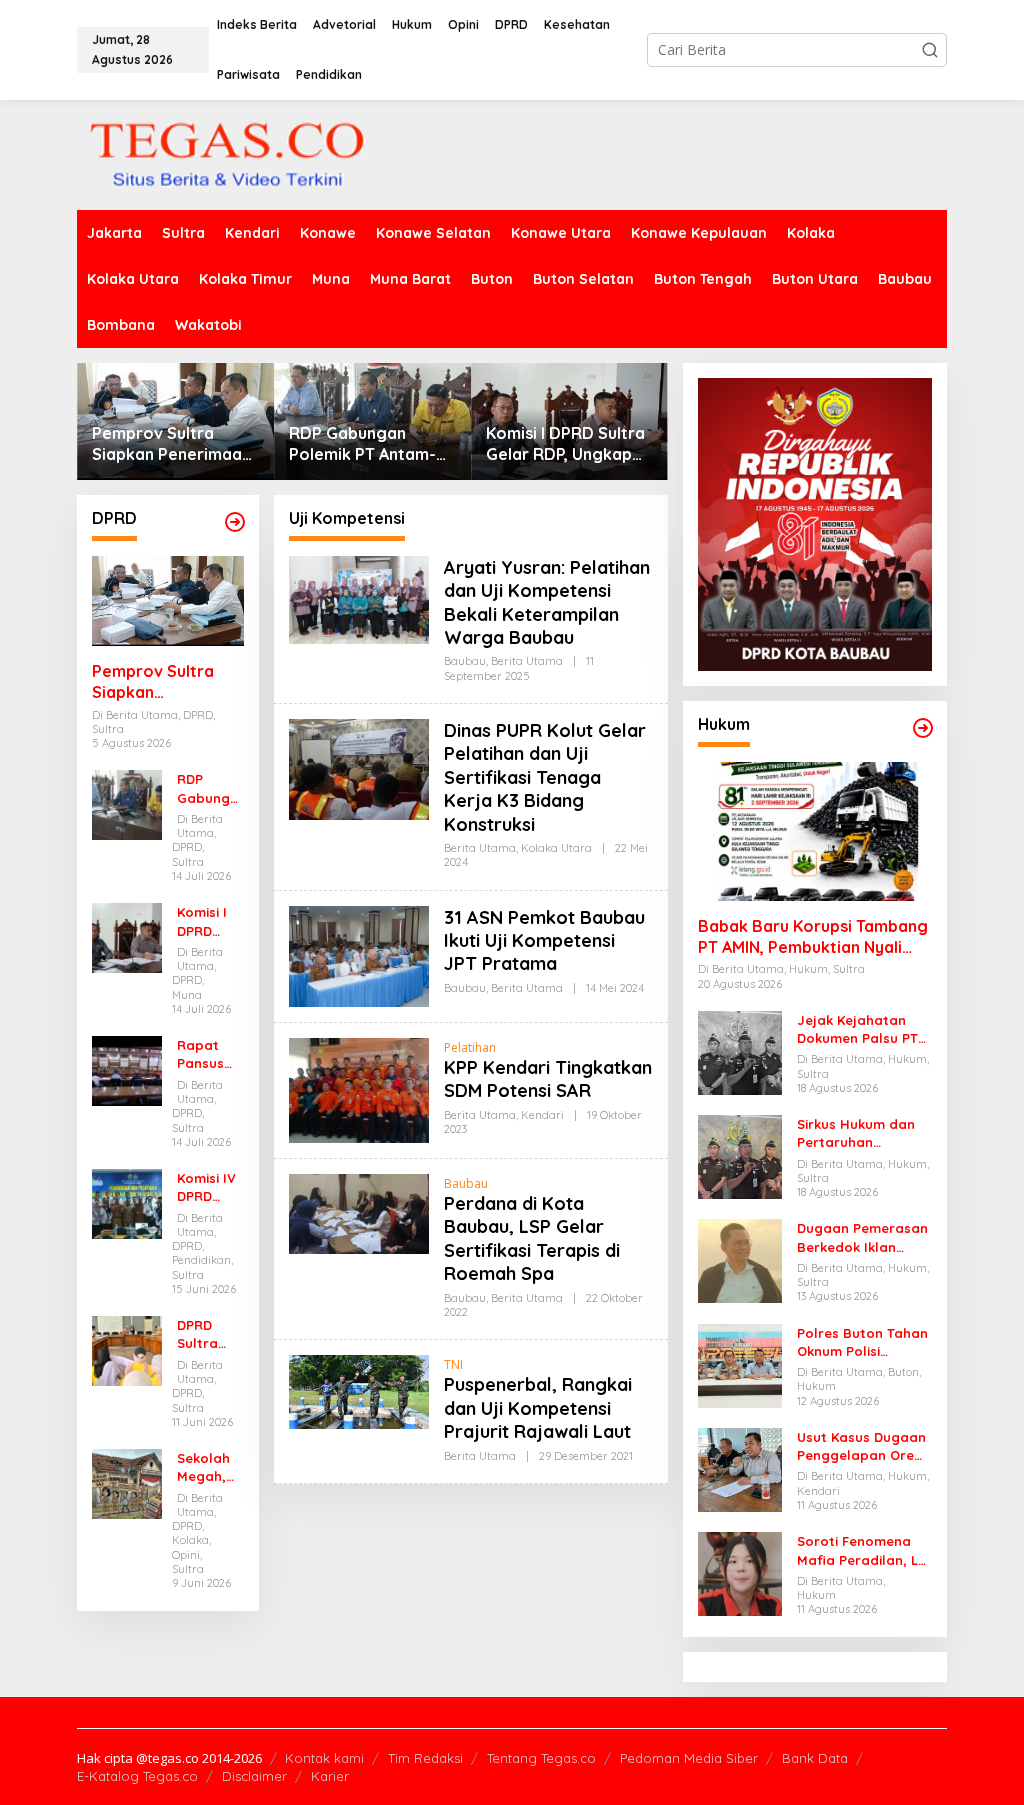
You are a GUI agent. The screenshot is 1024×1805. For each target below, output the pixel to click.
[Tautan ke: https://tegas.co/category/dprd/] (235, 522)
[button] (930, 50)
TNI (453, 1364)
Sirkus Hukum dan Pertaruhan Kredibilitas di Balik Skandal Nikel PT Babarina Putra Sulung (860, 1133)
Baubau (465, 661)
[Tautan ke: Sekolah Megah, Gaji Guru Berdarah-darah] (127, 1482)
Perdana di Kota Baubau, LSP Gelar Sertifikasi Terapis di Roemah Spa (532, 1238)
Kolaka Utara (556, 848)
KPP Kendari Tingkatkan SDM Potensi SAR (548, 1079)
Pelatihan (470, 1047)
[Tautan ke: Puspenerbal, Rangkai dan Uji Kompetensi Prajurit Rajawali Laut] (359, 1390)
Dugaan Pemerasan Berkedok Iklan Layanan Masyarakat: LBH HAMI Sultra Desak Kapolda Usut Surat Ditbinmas (863, 1237)
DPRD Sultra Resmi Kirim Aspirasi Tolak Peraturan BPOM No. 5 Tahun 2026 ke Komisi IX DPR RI (207, 1334)
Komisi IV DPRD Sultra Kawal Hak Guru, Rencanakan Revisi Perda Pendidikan (210, 1187)
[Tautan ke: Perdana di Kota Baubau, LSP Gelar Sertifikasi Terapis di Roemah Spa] (359, 1212)
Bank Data (815, 1758)
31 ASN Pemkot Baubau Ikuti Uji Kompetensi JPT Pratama (544, 941)
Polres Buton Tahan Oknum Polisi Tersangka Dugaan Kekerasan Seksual (862, 1342)
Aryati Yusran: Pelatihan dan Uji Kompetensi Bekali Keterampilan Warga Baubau (547, 602)
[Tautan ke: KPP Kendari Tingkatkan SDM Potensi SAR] (359, 1088)
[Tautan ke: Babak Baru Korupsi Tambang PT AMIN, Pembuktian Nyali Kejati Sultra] (815, 831)
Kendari (542, 1115)
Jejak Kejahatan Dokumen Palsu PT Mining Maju (857, 1029)
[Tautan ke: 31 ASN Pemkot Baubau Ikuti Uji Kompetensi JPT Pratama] (359, 954)
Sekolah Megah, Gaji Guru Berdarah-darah (209, 1467)
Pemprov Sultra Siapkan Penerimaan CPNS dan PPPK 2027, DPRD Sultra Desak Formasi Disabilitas (174, 444)
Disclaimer (254, 1776)
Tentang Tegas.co (541, 1758)
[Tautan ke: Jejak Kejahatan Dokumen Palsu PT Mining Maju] (740, 1051)
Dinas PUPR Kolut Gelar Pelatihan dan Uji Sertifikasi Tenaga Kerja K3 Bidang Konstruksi (545, 777)
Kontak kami (324, 1758)
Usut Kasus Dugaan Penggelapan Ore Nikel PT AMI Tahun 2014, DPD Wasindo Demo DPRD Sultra (861, 1446)
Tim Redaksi (425, 1758)
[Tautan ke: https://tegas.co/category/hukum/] (923, 728)
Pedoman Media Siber (689, 1758)
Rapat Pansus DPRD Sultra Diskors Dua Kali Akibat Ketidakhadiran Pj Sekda (207, 1054)
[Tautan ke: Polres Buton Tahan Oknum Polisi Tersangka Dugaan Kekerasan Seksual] (740, 1364)
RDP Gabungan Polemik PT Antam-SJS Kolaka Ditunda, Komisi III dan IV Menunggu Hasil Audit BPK (372, 444)
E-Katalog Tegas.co (137, 1776)
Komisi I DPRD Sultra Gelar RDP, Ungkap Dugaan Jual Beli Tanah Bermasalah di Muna (566, 444)
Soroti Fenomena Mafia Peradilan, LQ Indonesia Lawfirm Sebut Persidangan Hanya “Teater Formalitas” (863, 1550)
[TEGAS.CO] (227, 153)
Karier (330, 1776)
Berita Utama (527, 661)
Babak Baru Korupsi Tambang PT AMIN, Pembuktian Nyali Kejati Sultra (813, 937)
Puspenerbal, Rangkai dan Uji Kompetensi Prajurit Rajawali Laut (538, 1408)
